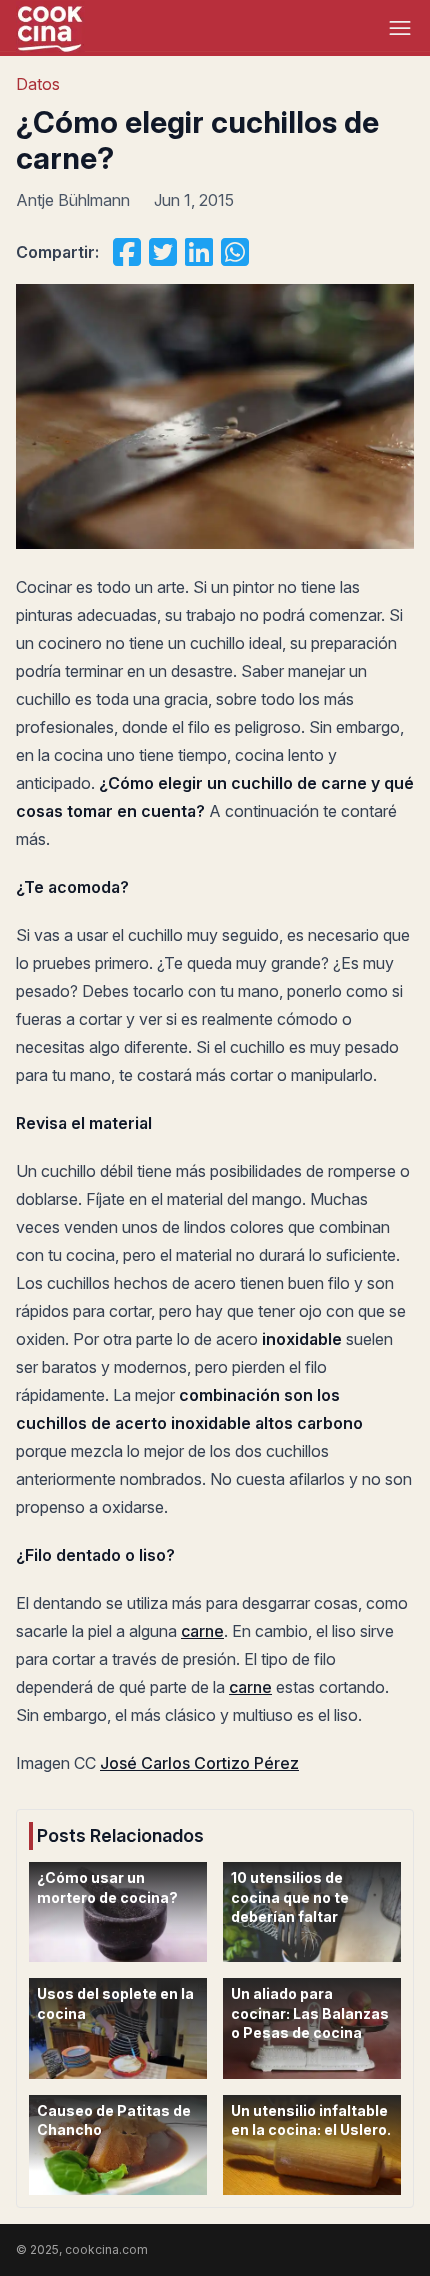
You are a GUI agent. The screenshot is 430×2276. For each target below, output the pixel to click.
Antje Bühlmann (73, 200)
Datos (38, 84)
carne (202, 1631)
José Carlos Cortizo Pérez (199, 1763)
